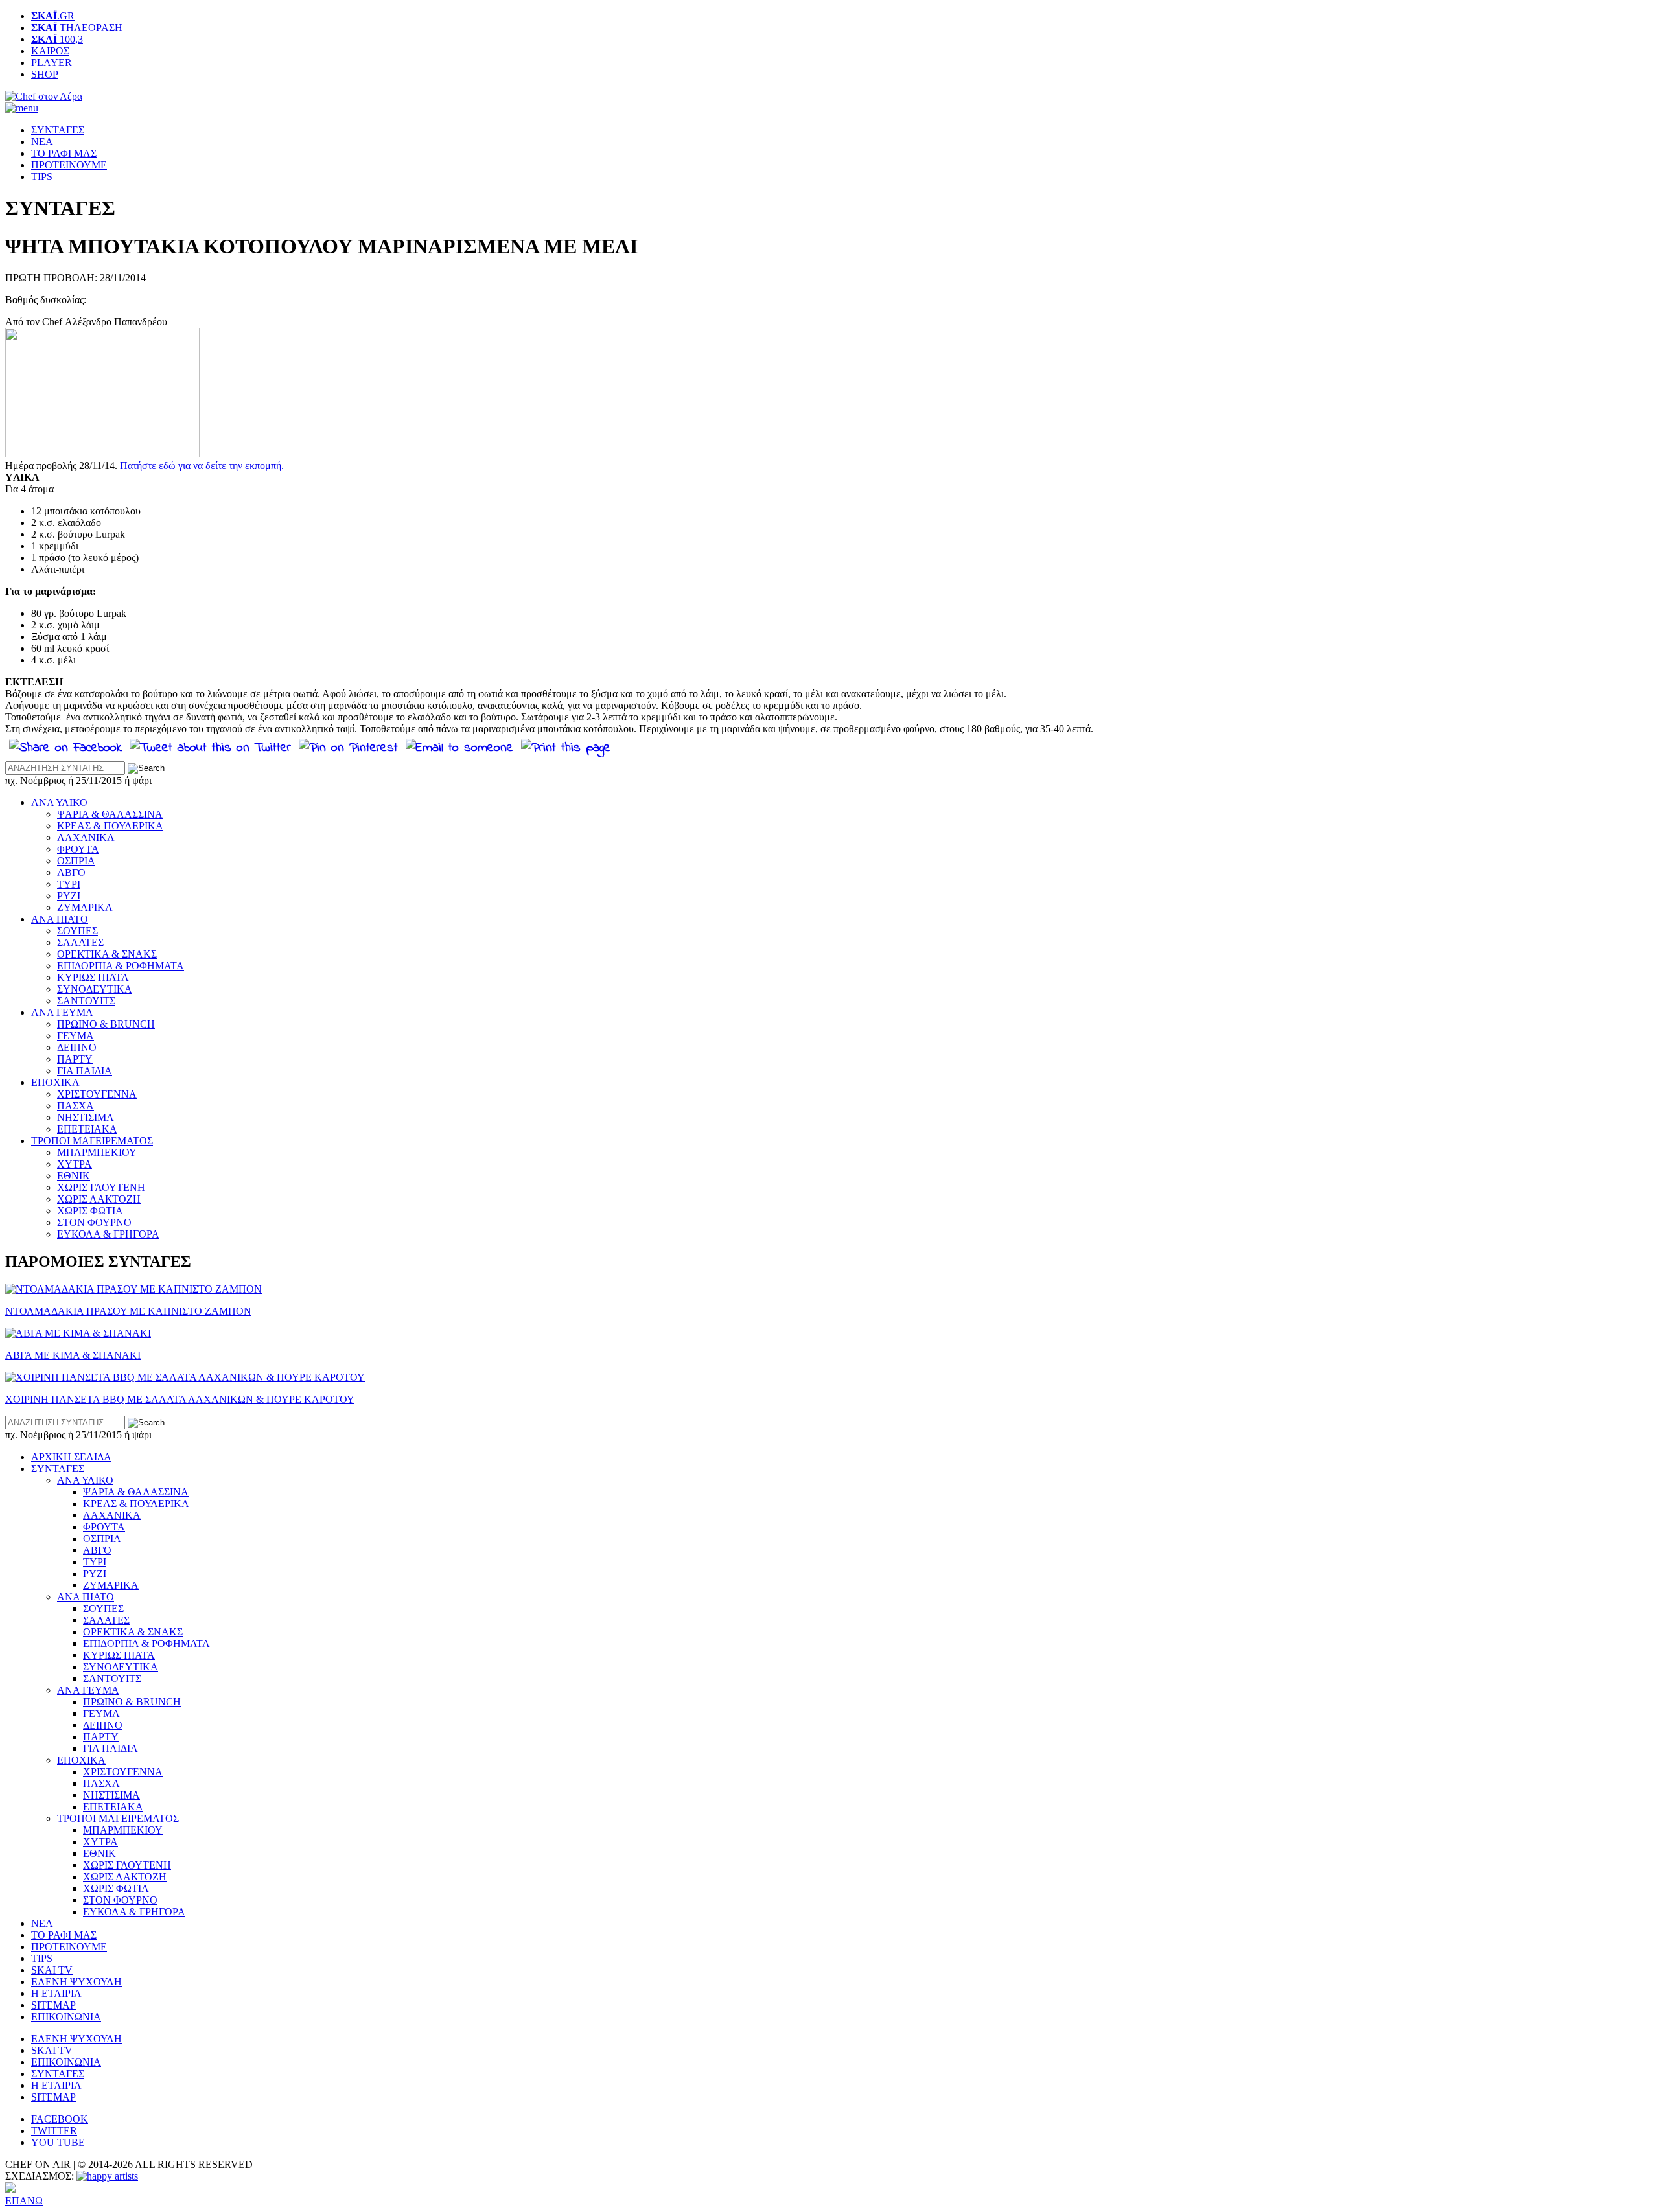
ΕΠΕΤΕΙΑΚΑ (87, 1129)
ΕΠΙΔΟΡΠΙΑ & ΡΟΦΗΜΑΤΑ (121, 966)
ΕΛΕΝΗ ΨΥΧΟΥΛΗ (76, 1982)
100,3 (57, 39)
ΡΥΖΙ (69, 896)
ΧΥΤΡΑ (75, 1164)
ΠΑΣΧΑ (75, 1106)
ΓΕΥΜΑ (75, 1036)
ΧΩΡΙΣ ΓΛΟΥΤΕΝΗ (101, 1187)
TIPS (42, 177)
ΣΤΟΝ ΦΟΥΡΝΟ (94, 1222)
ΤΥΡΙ (69, 884)
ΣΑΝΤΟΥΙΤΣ (86, 1001)
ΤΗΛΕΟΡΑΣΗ (77, 28)
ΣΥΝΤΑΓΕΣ (58, 130)
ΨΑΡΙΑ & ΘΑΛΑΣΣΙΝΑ (110, 814)
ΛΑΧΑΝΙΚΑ (86, 837)
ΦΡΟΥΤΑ (78, 849)
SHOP (45, 74)
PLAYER (52, 63)
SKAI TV (52, 1970)
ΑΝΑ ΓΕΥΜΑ (62, 1012)
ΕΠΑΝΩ (24, 2201)
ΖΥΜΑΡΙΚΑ (85, 907)
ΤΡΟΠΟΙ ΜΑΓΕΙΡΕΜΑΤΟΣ (92, 1141)
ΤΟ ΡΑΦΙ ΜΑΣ (64, 153)
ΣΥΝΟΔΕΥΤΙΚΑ (95, 989)
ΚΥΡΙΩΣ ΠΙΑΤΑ (93, 977)
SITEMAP (53, 2005)
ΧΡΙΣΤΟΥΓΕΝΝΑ (97, 1094)
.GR (53, 16)
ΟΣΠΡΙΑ (76, 861)
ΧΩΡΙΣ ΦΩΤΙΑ (90, 1211)
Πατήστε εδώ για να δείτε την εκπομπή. (202, 466)
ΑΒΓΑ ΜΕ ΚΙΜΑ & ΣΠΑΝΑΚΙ (73, 1355)
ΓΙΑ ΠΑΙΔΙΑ (85, 1071)
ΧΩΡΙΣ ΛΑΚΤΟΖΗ (99, 1199)
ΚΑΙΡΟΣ (50, 51)
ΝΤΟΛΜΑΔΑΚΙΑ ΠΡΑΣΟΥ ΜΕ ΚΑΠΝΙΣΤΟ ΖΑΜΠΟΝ (128, 1311)
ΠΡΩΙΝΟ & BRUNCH (106, 1024)
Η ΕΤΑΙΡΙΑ (56, 1993)
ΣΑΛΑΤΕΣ (80, 942)
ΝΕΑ (42, 142)
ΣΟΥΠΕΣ (77, 931)
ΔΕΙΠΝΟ (77, 1047)
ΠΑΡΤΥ (75, 1059)
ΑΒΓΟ (71, 872)
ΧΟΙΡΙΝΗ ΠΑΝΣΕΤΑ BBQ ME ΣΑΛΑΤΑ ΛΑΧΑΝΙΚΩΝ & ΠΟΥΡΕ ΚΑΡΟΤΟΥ (180, 1399)
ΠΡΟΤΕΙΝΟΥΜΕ (69, 165)
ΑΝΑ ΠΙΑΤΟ (60, 919)
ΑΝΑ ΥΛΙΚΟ (59, 802)
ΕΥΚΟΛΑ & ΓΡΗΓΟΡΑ (108, 1234)
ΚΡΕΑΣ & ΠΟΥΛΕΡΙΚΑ (110, 826)
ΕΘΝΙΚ (74, 1176)
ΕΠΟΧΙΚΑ (55, 1082)
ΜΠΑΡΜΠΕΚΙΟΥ (97, 1152)
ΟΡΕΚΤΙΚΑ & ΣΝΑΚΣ (107, 954)
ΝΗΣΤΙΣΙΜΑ (86, 1117)
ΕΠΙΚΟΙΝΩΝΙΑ (66, 2017)
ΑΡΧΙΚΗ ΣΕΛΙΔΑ (71, 1457)
